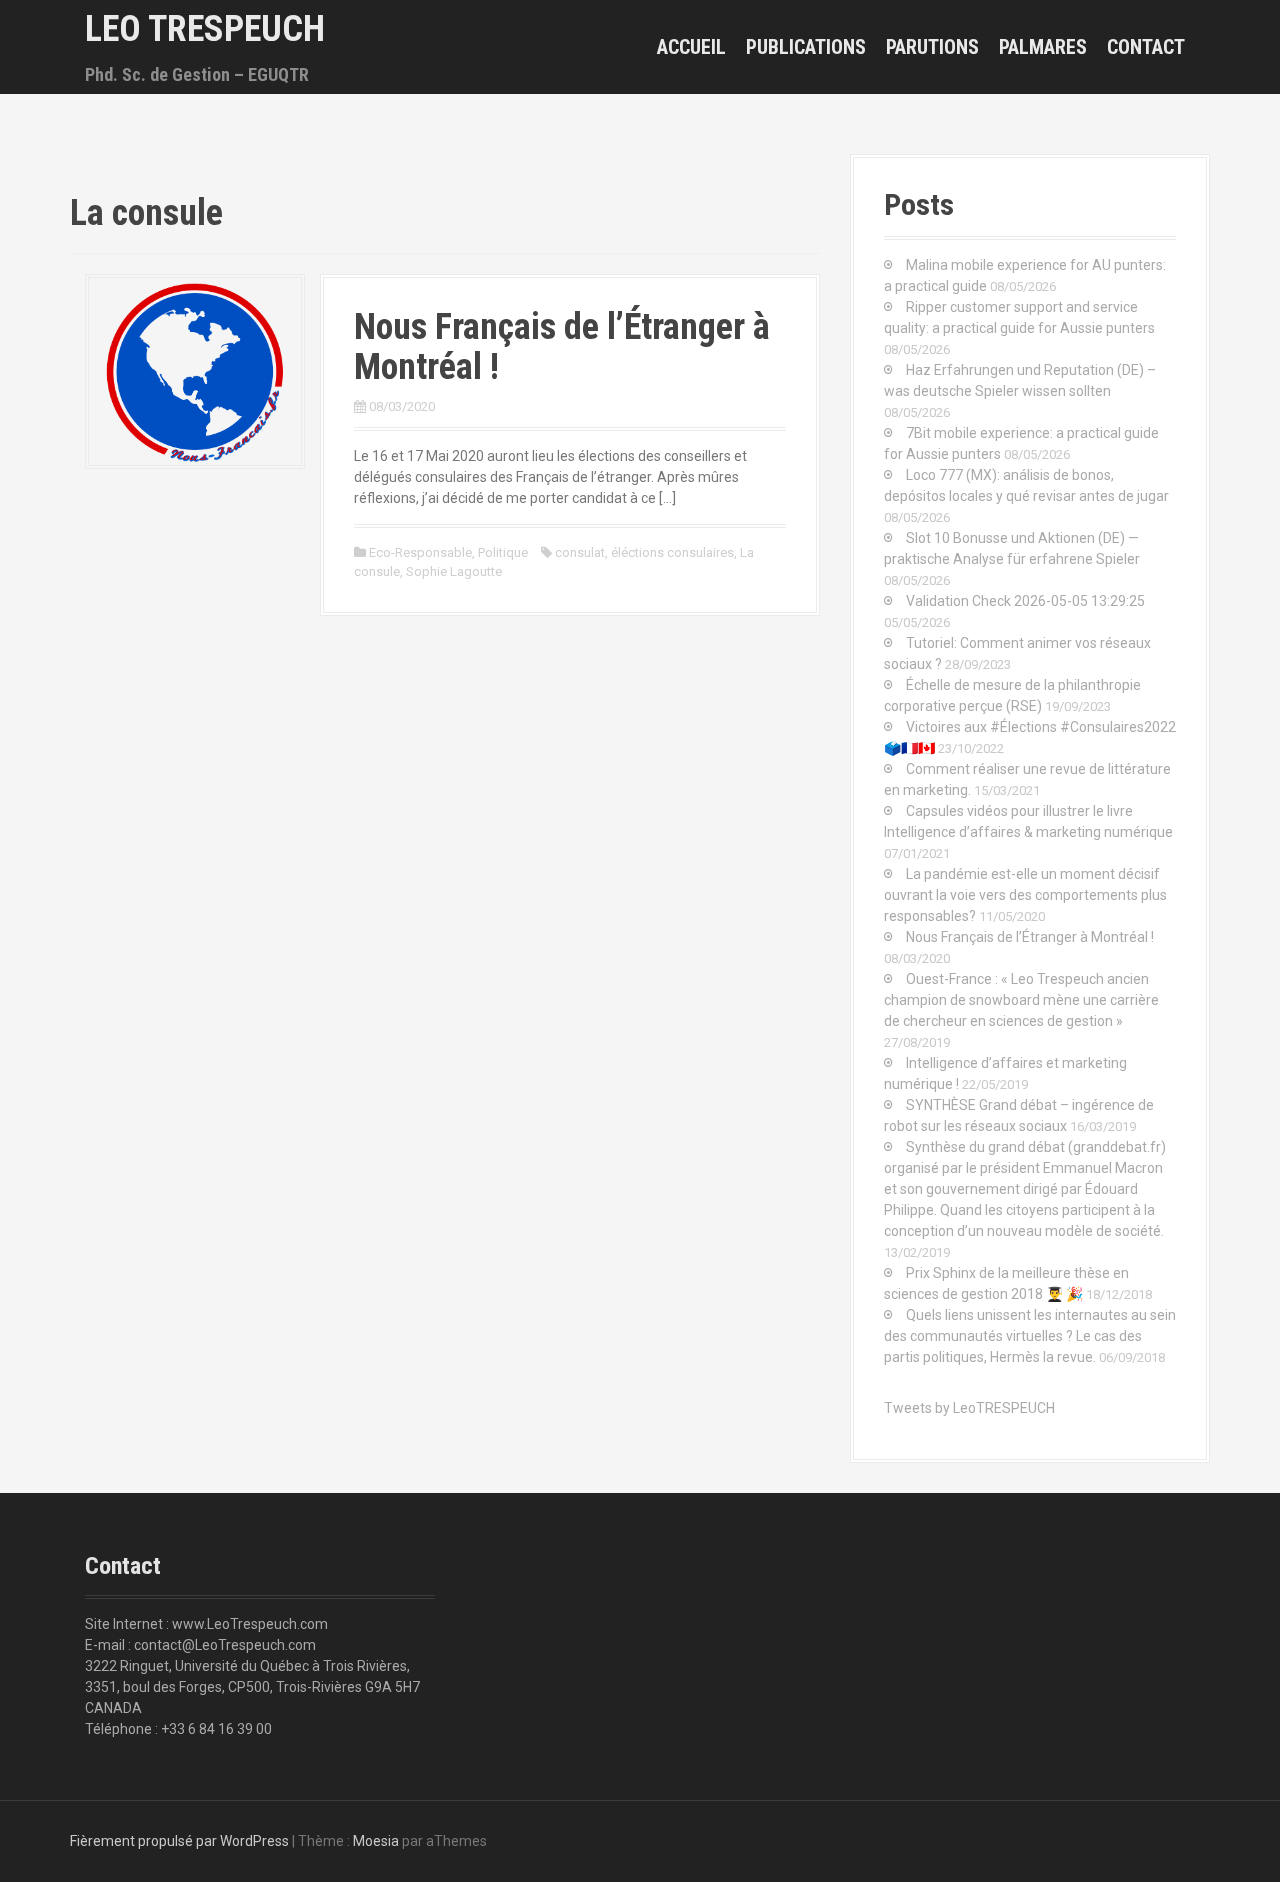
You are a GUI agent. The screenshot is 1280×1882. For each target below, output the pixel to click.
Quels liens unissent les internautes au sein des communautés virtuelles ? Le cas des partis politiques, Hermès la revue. (1030, 1336)
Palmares (1043, 47)
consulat (580, 552)
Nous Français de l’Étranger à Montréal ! (562, 347)
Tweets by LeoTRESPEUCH (969, 1408)
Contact (1146, 47)
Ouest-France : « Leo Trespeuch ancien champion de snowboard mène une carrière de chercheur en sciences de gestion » (1021, 1000)
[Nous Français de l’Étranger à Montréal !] (195, 370)
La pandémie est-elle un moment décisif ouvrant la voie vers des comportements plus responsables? (1025, 895)
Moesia (376, 1841)
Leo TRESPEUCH (205, 29)
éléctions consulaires (672, 552)
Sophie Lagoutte (454, 571)
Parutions (932, 47)
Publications (806, 47)
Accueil (691, 47)
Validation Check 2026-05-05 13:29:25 (1025, 601)
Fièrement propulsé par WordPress (179, 1841)
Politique (503, 552)
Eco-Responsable (420, 552)
